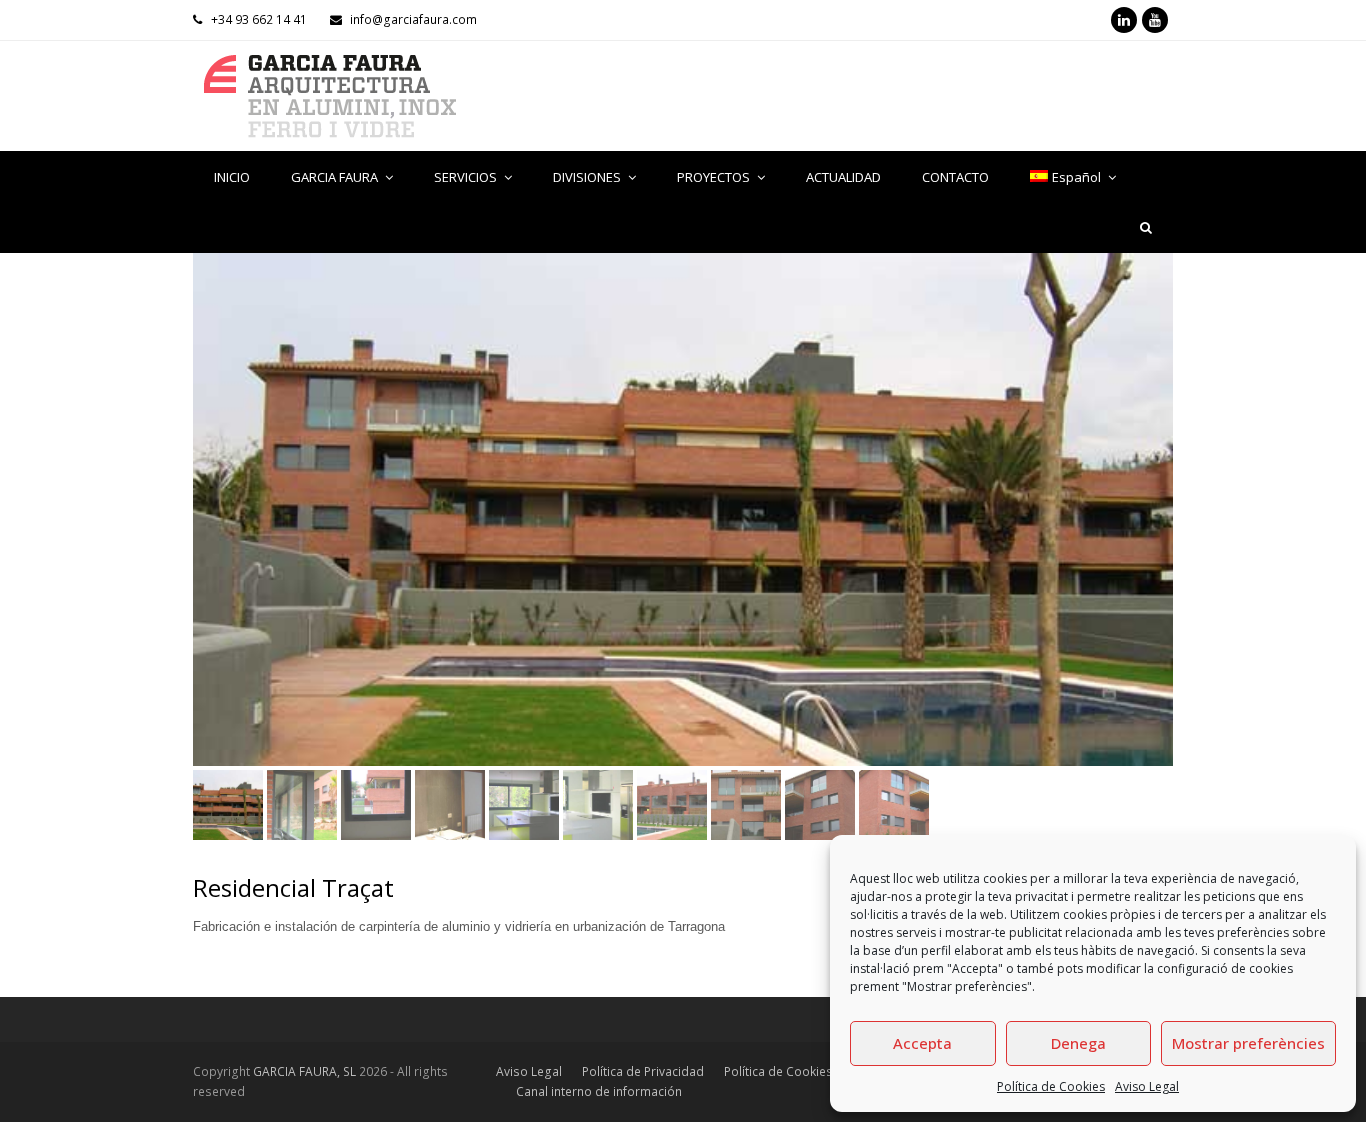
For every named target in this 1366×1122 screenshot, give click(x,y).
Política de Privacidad (643, 1071)
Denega (1078, 1043)
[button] (210, 524)
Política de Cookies (1051, 1086)
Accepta (922, 1043)
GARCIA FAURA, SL (304, 1071)
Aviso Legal (1147, 1086)
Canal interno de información (599, 1091)
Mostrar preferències (1248, 1043)
